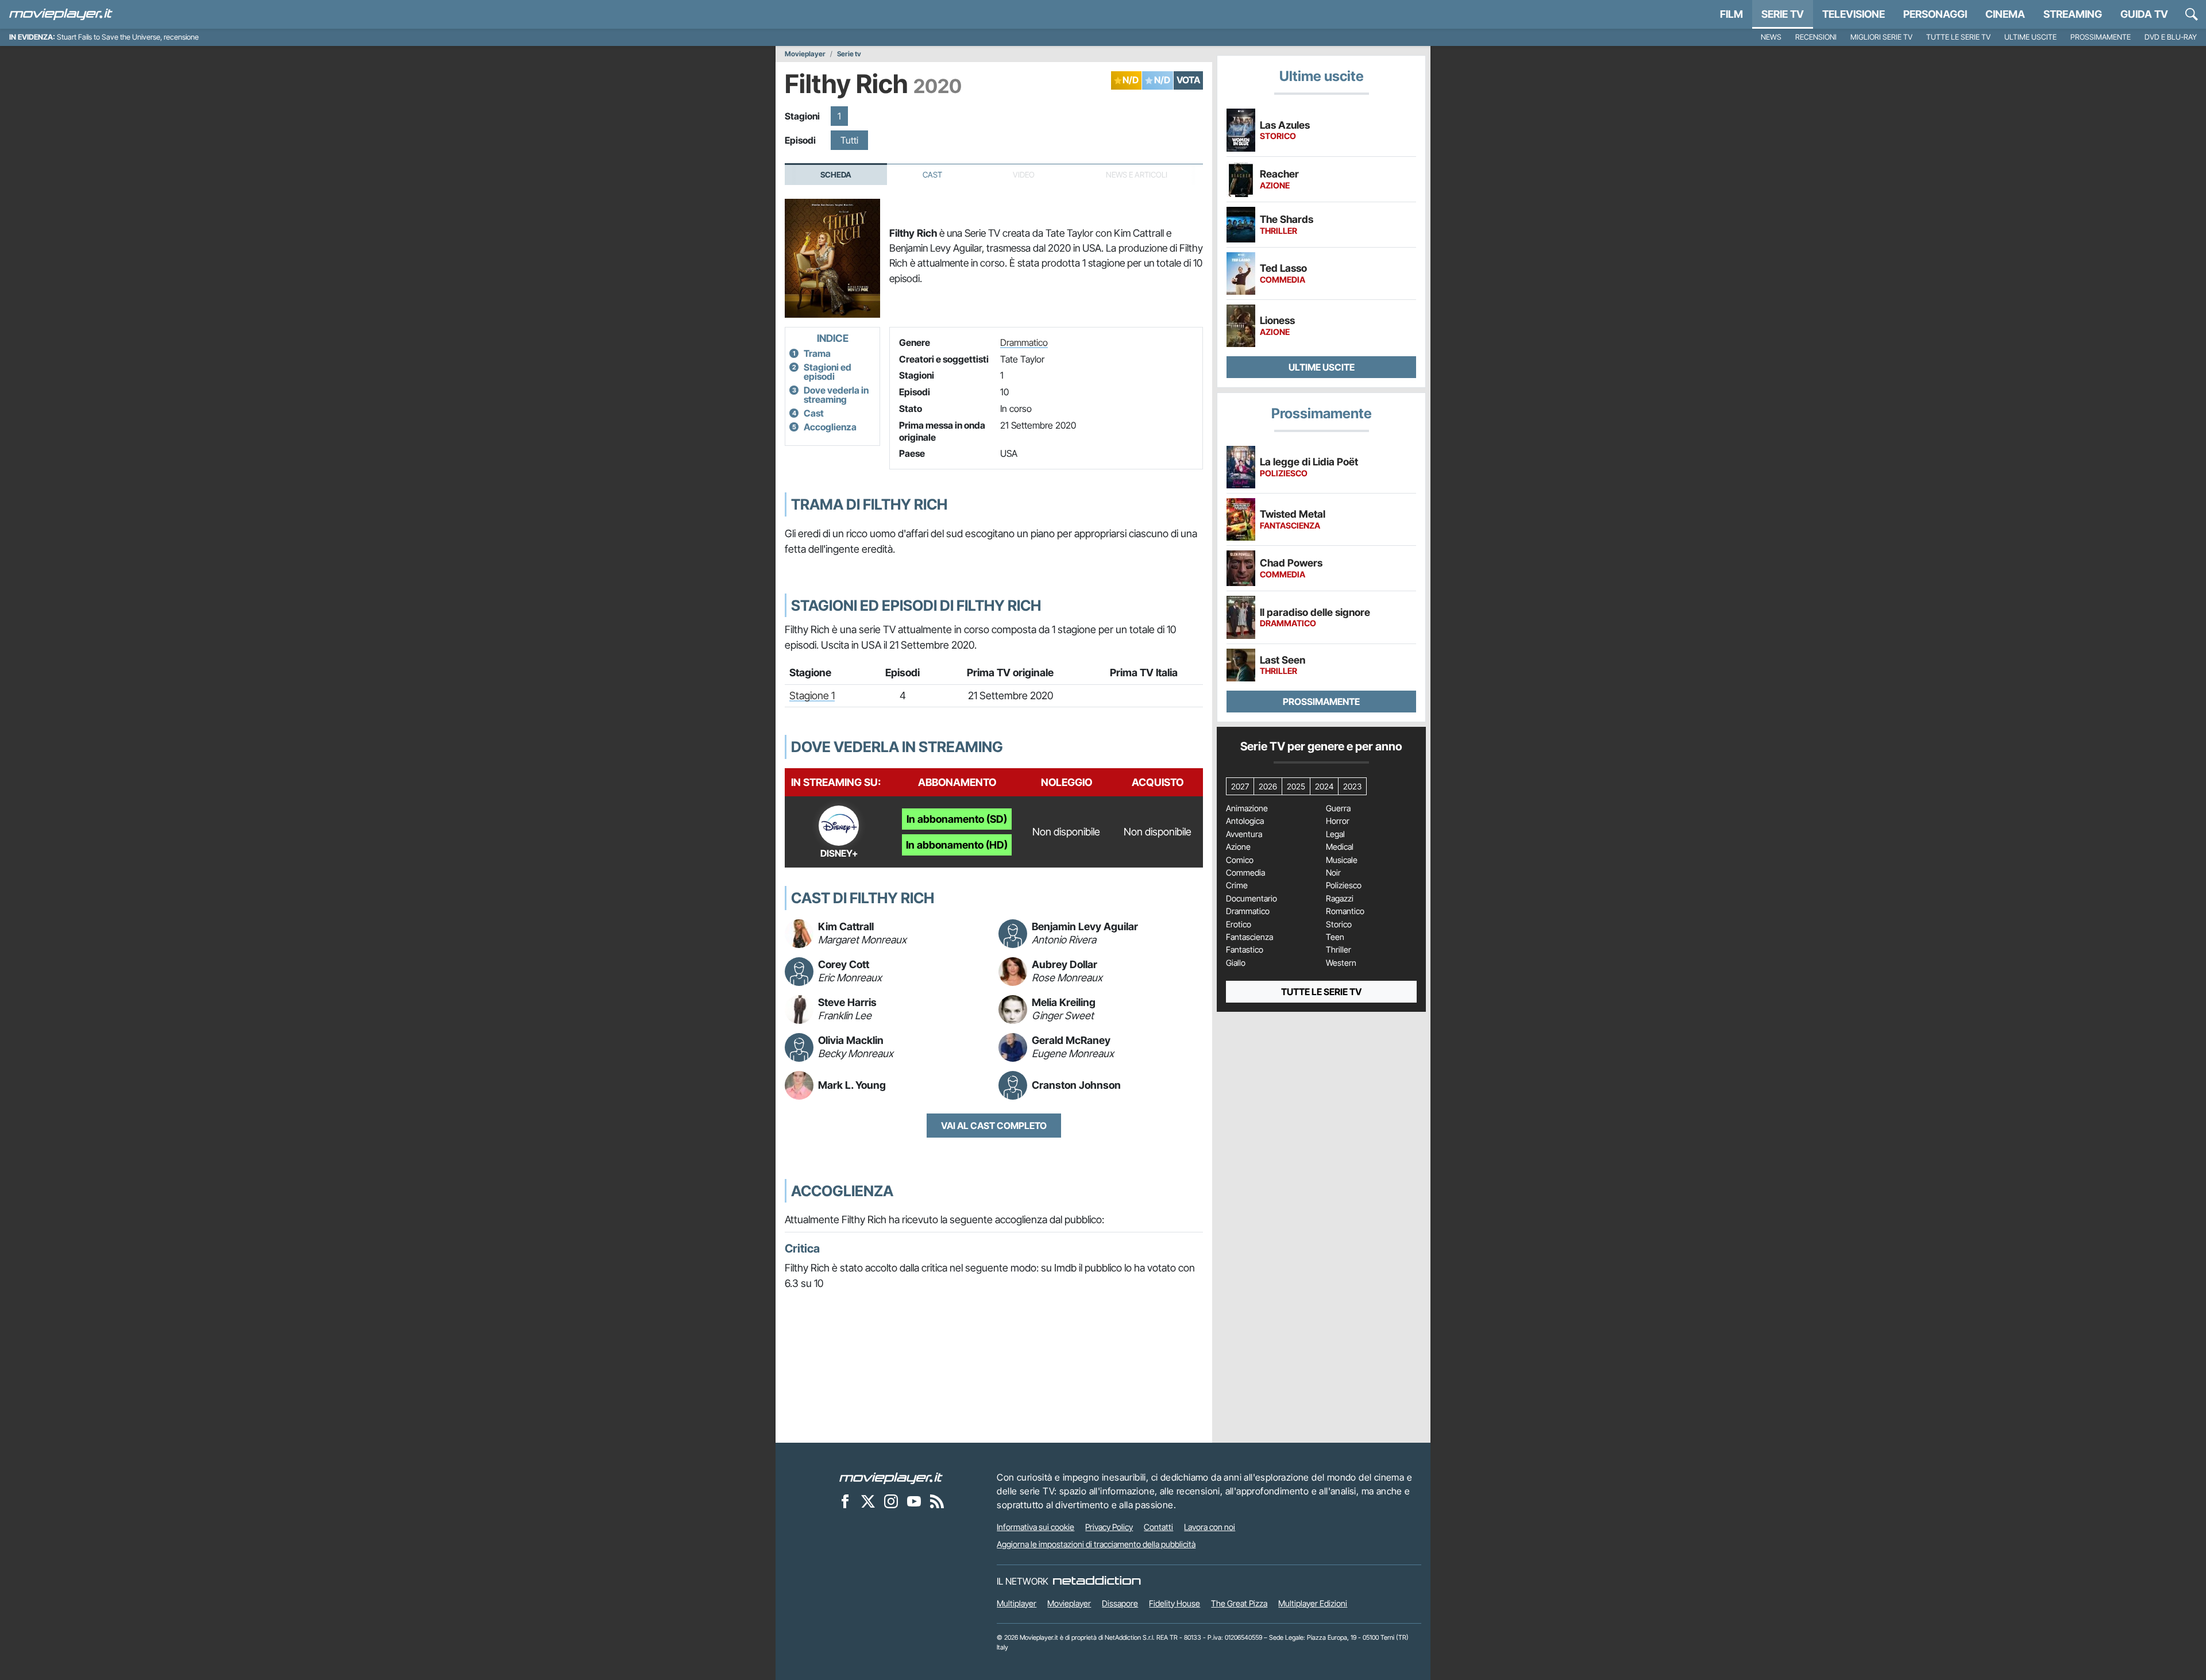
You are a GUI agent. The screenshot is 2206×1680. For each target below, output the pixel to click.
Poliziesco (1344, 885)
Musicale (1342, 860)
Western (1341, 963)
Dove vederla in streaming (836, 395)
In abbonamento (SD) (957, 819)
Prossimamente (2101, 37)
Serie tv (849, 54)
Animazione (1247, 808)
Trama (817, 353)
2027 (1240, 786)
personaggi (1935, 14)
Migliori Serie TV (1881, 37)
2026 (1268, 786)
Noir (1333, 873)
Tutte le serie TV (1958, 37)
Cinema (2005, 14)
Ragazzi (1340, 899)
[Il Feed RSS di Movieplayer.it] (937, 1501)
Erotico (1239, 924)
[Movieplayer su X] (868, 1501)
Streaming (2073, 14)
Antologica (1245, 821)
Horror (1338, 821)
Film (1731, 14)
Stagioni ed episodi (828, 372)
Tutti (849, 140)
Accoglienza (830, 427)
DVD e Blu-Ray (2171, 37)
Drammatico (1024, 342)
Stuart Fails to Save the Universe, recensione (128, 37)
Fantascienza (1249, 937)
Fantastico (1245, 950)
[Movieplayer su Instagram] (891, 1501)
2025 (1296, 786)
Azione (1238, 847)
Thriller (1339, 950)
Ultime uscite (2030, 37)
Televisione (1854, 14)
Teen (1335, 937)
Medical (1340, 847)
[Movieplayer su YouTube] (914, 1501)
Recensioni (1816, 37)
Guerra (1338, 808)
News (1771, 37)
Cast (932, 175)
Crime (1237, 885)
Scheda (836, 175)
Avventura (1244, 834)
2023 (1352, 786)
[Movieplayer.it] (61, 14)
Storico (1339, 924)
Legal (1335, 834)
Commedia (1245, 873)
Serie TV (1783, 14)
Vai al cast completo (994, 1126)
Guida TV (2144, 14)
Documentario (1252, 899)
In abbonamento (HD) (957, 845)
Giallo (1236, 963)
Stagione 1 (812, 695)
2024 (1324, 786)
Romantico (1345, 911)
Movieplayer (805, 54)
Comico (1240, 860)
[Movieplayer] (891, 1477)
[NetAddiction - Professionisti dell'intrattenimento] (1097, 1581)
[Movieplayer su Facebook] (845, 1501)
